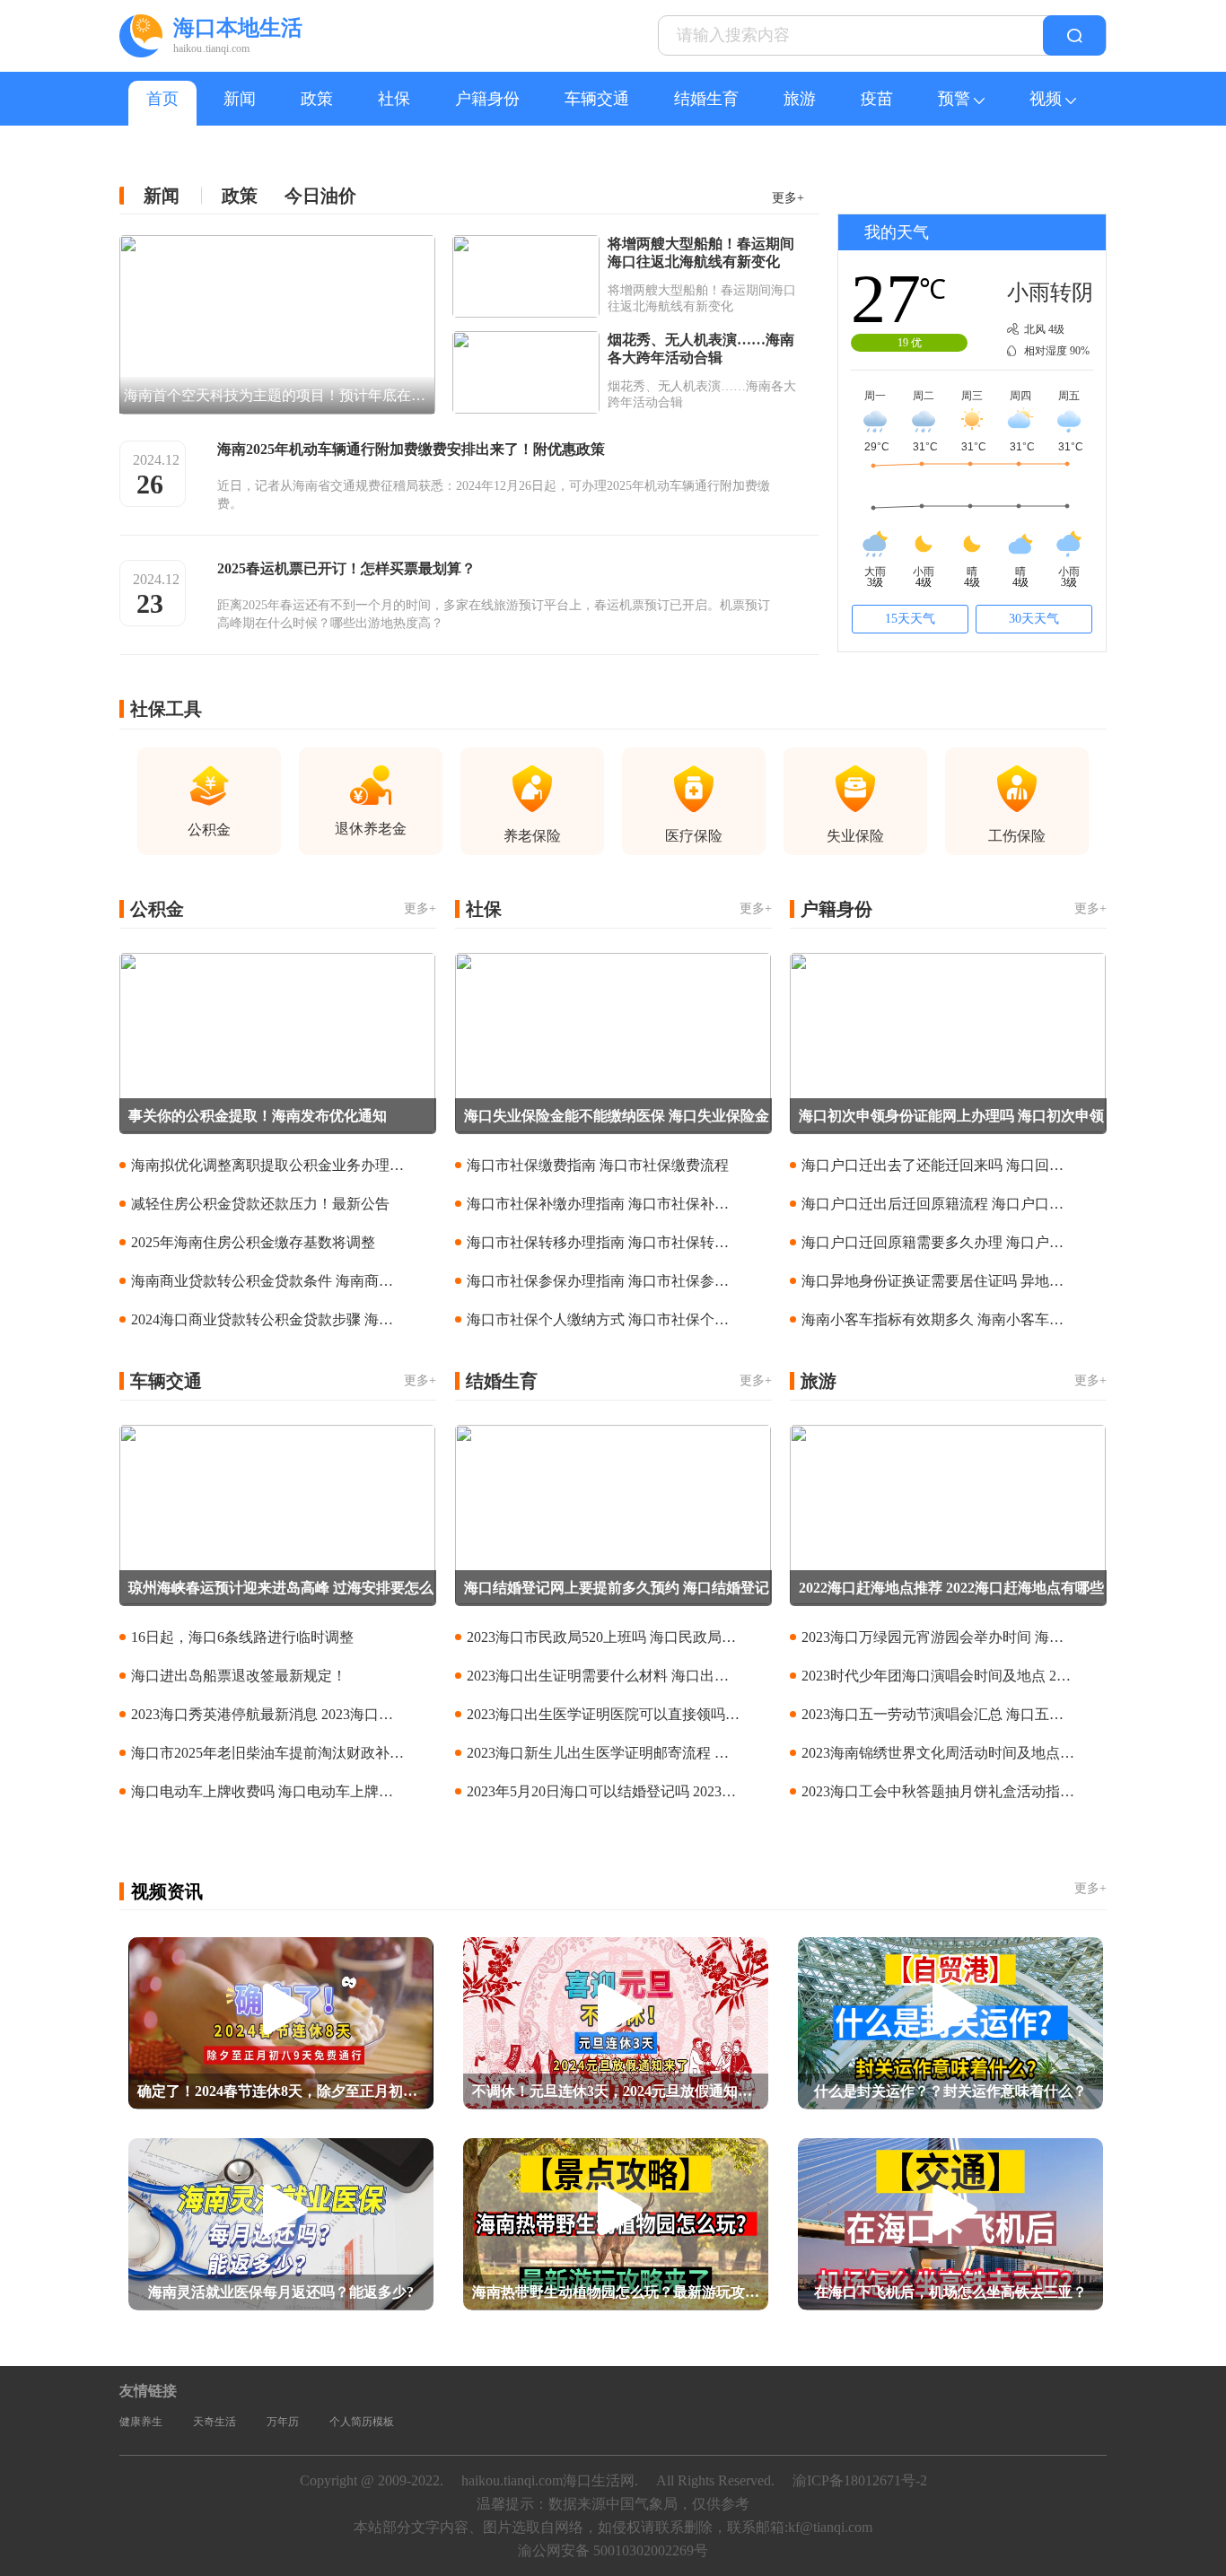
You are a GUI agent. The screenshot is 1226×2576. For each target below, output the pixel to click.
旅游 (800, 99)
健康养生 (141, 2422)
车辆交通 (597, 99)
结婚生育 (706, 99)
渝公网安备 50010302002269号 (613, 2550)
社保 (394, 99)
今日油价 (320, 196)
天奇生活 (215, 2422)
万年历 (283, 2422)
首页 (162, 99)
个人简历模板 (362, 2422)
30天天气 (1034, 619)
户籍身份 (487, 99)
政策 (317, 99)
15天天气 (910, 619)
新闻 (240, 99)
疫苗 (877, 99)
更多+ (788, 198)
